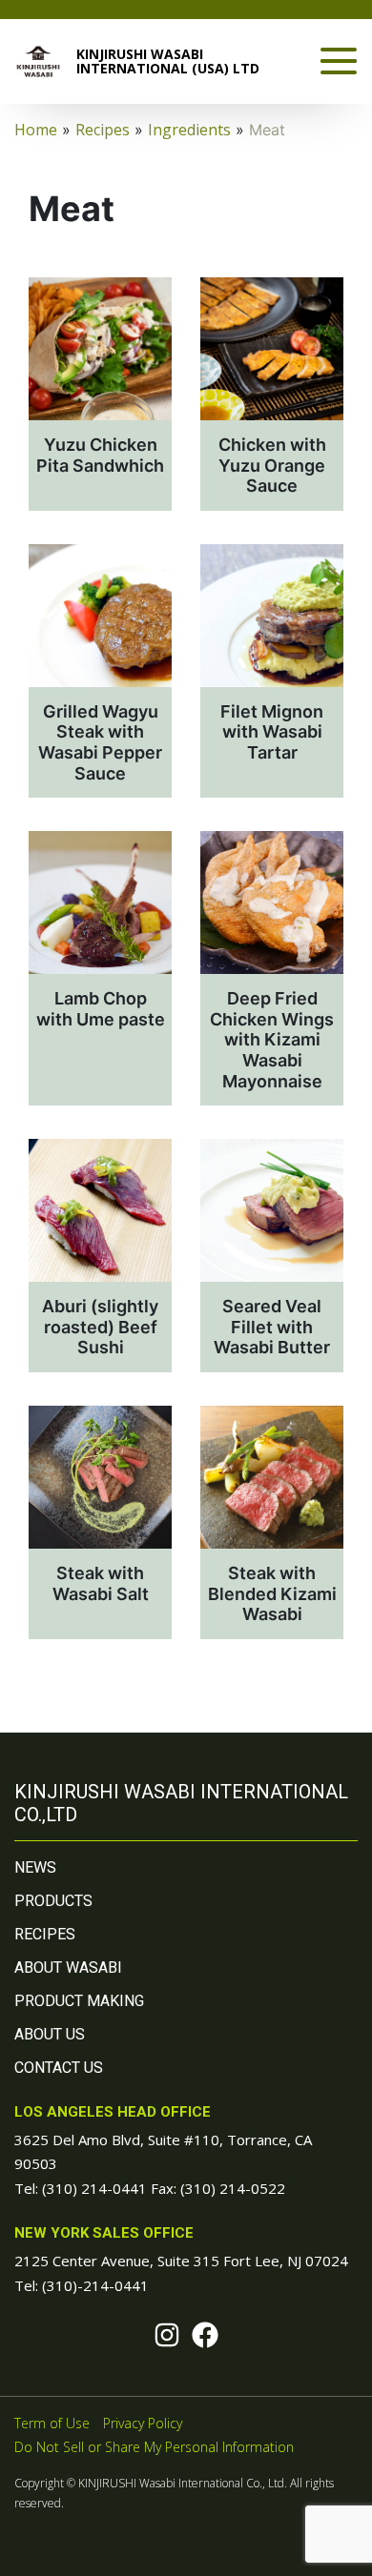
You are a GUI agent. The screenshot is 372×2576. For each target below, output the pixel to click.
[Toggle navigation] (339, 61)
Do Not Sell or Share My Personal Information (154, 2447)
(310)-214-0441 (95, 2285)
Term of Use (52, 2423)
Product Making (79, 2001)
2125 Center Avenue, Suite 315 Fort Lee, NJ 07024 (181, 2261)
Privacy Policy (143, 2423)
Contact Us (59, 2068)
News (35, 1867)
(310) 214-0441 (94, 2188)
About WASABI (68, 1967)
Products (53, 1901)
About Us (50, 2034)
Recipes (45, 1934)
